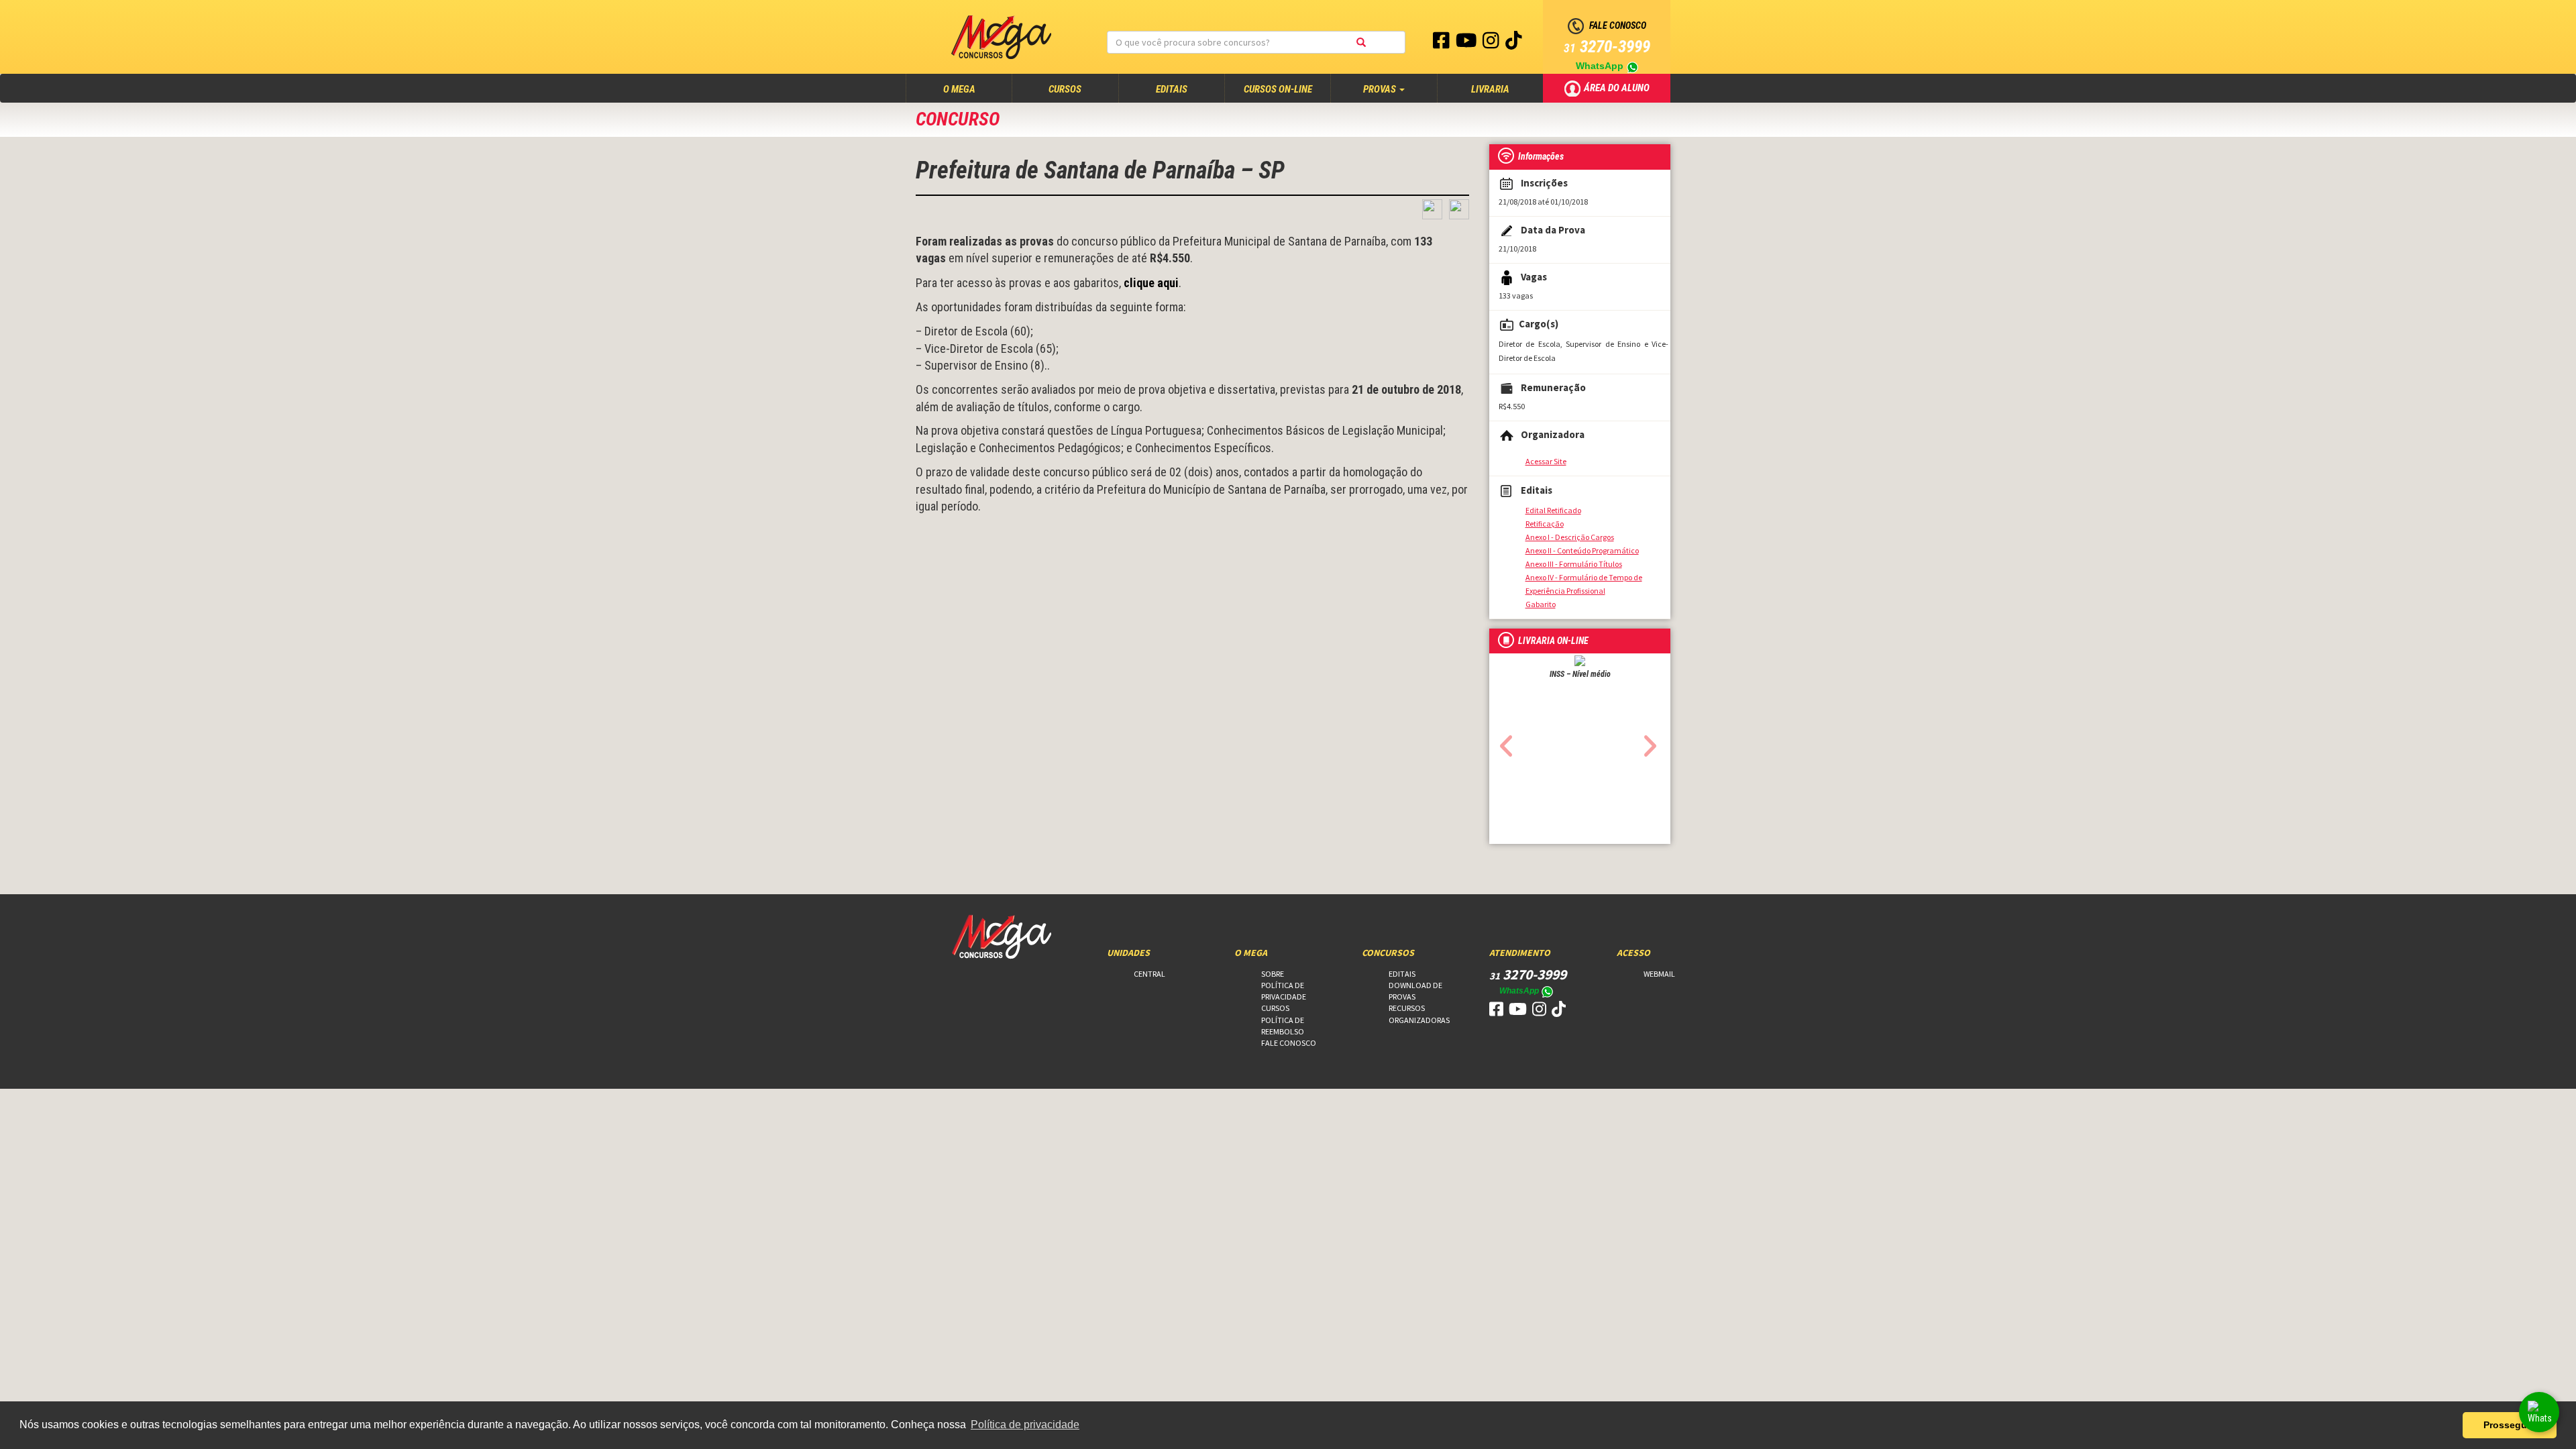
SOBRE (1273, 974)
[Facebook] (1442, 44)
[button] (1503, 742)
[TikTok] (1514, 44)
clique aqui (1151, 283)
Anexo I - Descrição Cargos (1570, 537)
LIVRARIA (1490, 89)
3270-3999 (1607, 47)
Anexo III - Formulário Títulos (1574, 564)
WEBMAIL (1659, 974)
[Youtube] (1467, 44)
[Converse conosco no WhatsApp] (2539, 1412)
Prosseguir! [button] (2510, 1425)
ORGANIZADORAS (1419, 1020)
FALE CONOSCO (1289, 1043)
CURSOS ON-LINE (1278, 89)
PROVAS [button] (1381, 89)
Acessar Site (1546, 461)
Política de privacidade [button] (1025, 1425)
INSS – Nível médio (1580, 674)
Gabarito (1541, 604)
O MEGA (972, 89)
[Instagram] (1492, 44)
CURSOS (1065, 89)
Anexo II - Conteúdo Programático (1582, 550)
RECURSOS (1407, 1008)
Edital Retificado (1553, 510)
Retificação (1545, 524)
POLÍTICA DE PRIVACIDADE (1284, 991)
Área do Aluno (1618, 87)
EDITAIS (1172, 89)
